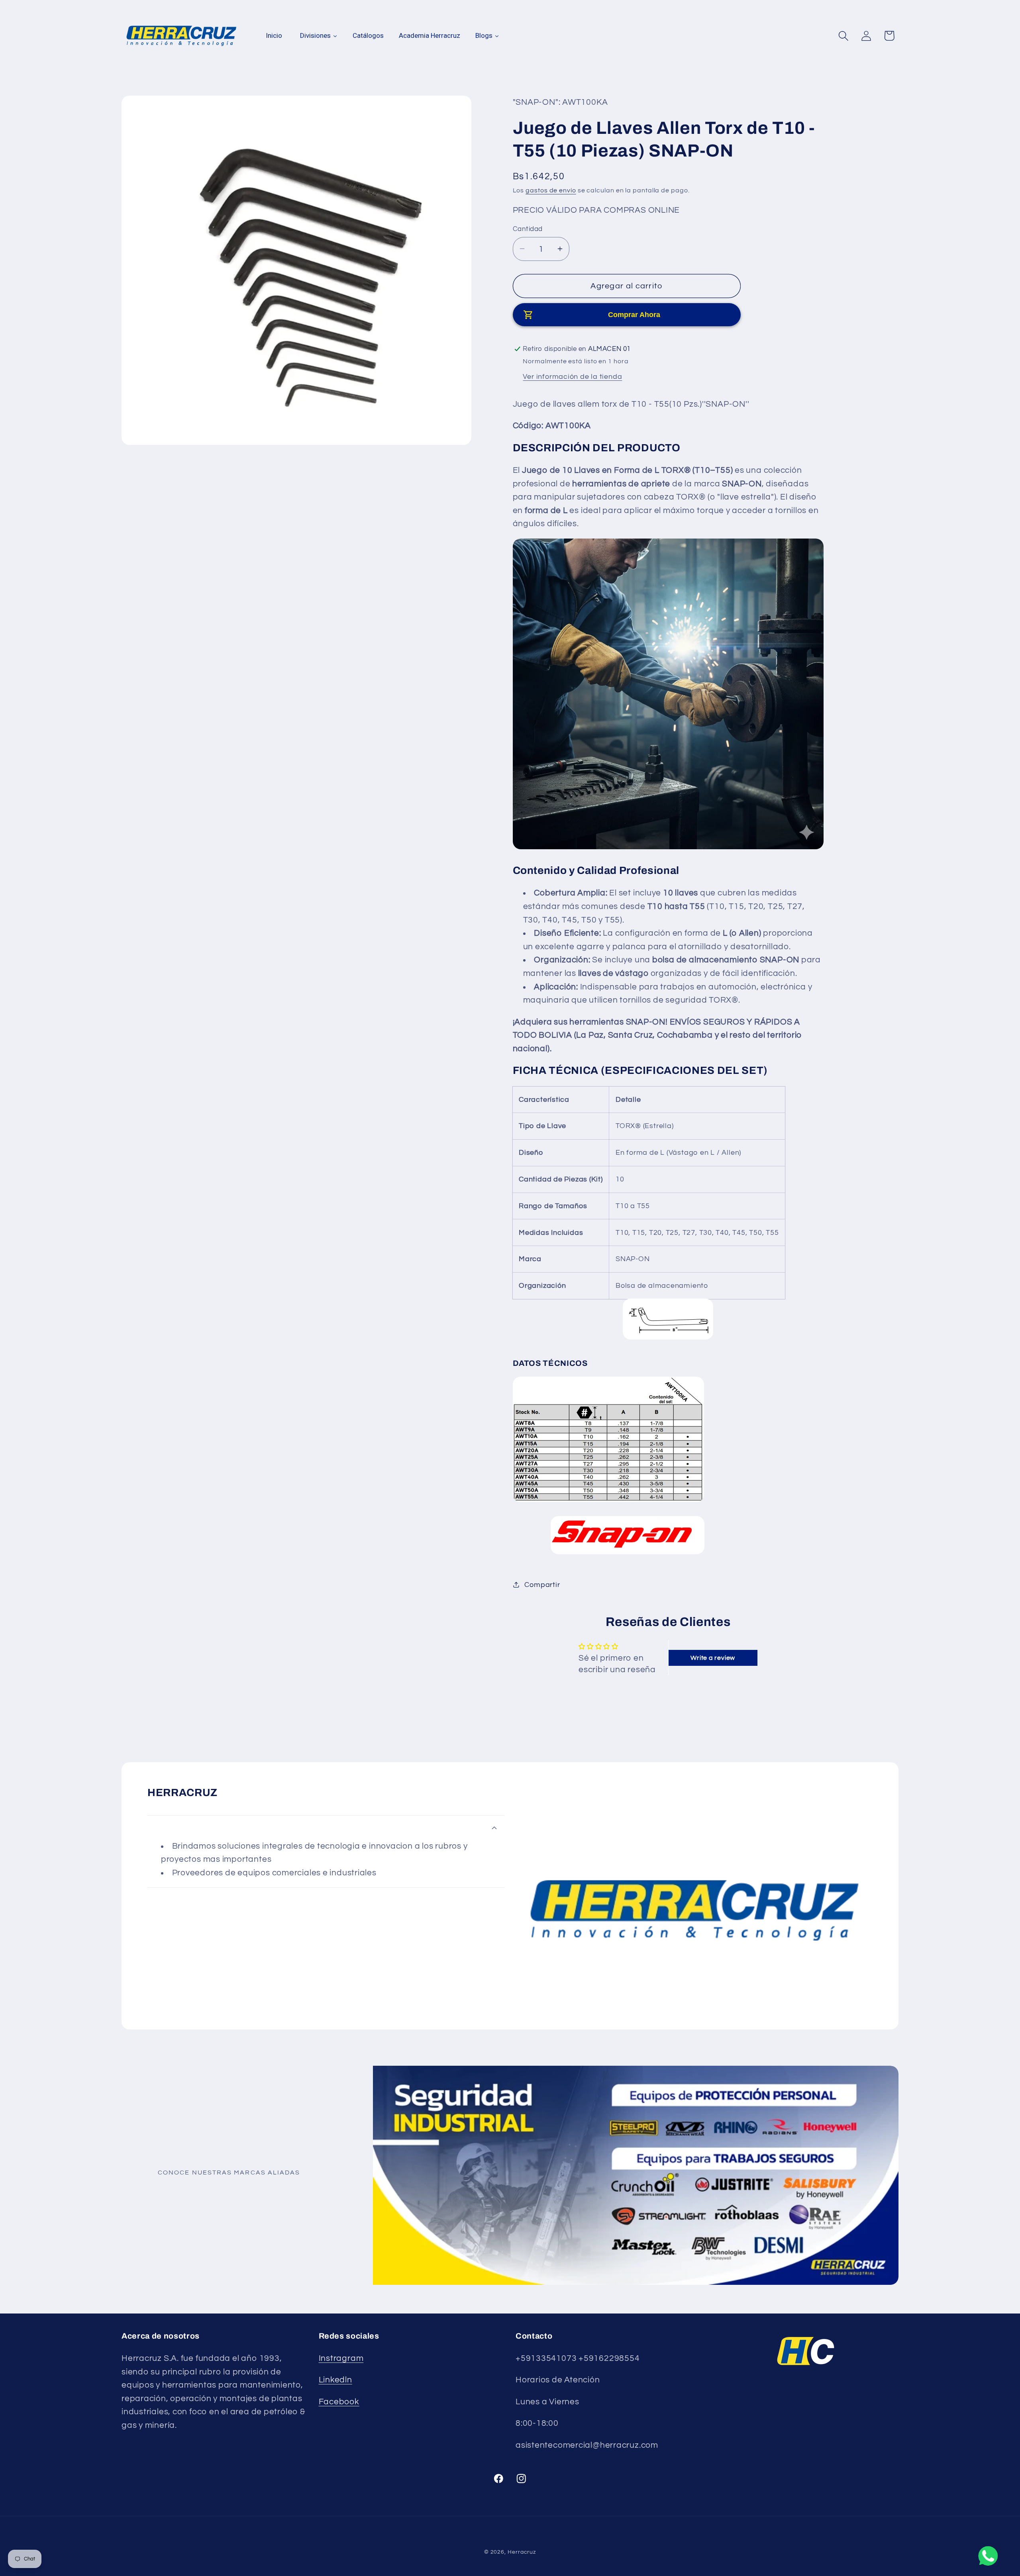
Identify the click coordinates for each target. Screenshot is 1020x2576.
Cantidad (528, 229)
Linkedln (335, 2380)
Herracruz (522, 2552)
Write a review (713, 1658)
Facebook (339, 2402)
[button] (844, 36)
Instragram (341, 2358)
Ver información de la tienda (572, 376)
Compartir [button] (542, 1584)
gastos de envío (551, 190)
